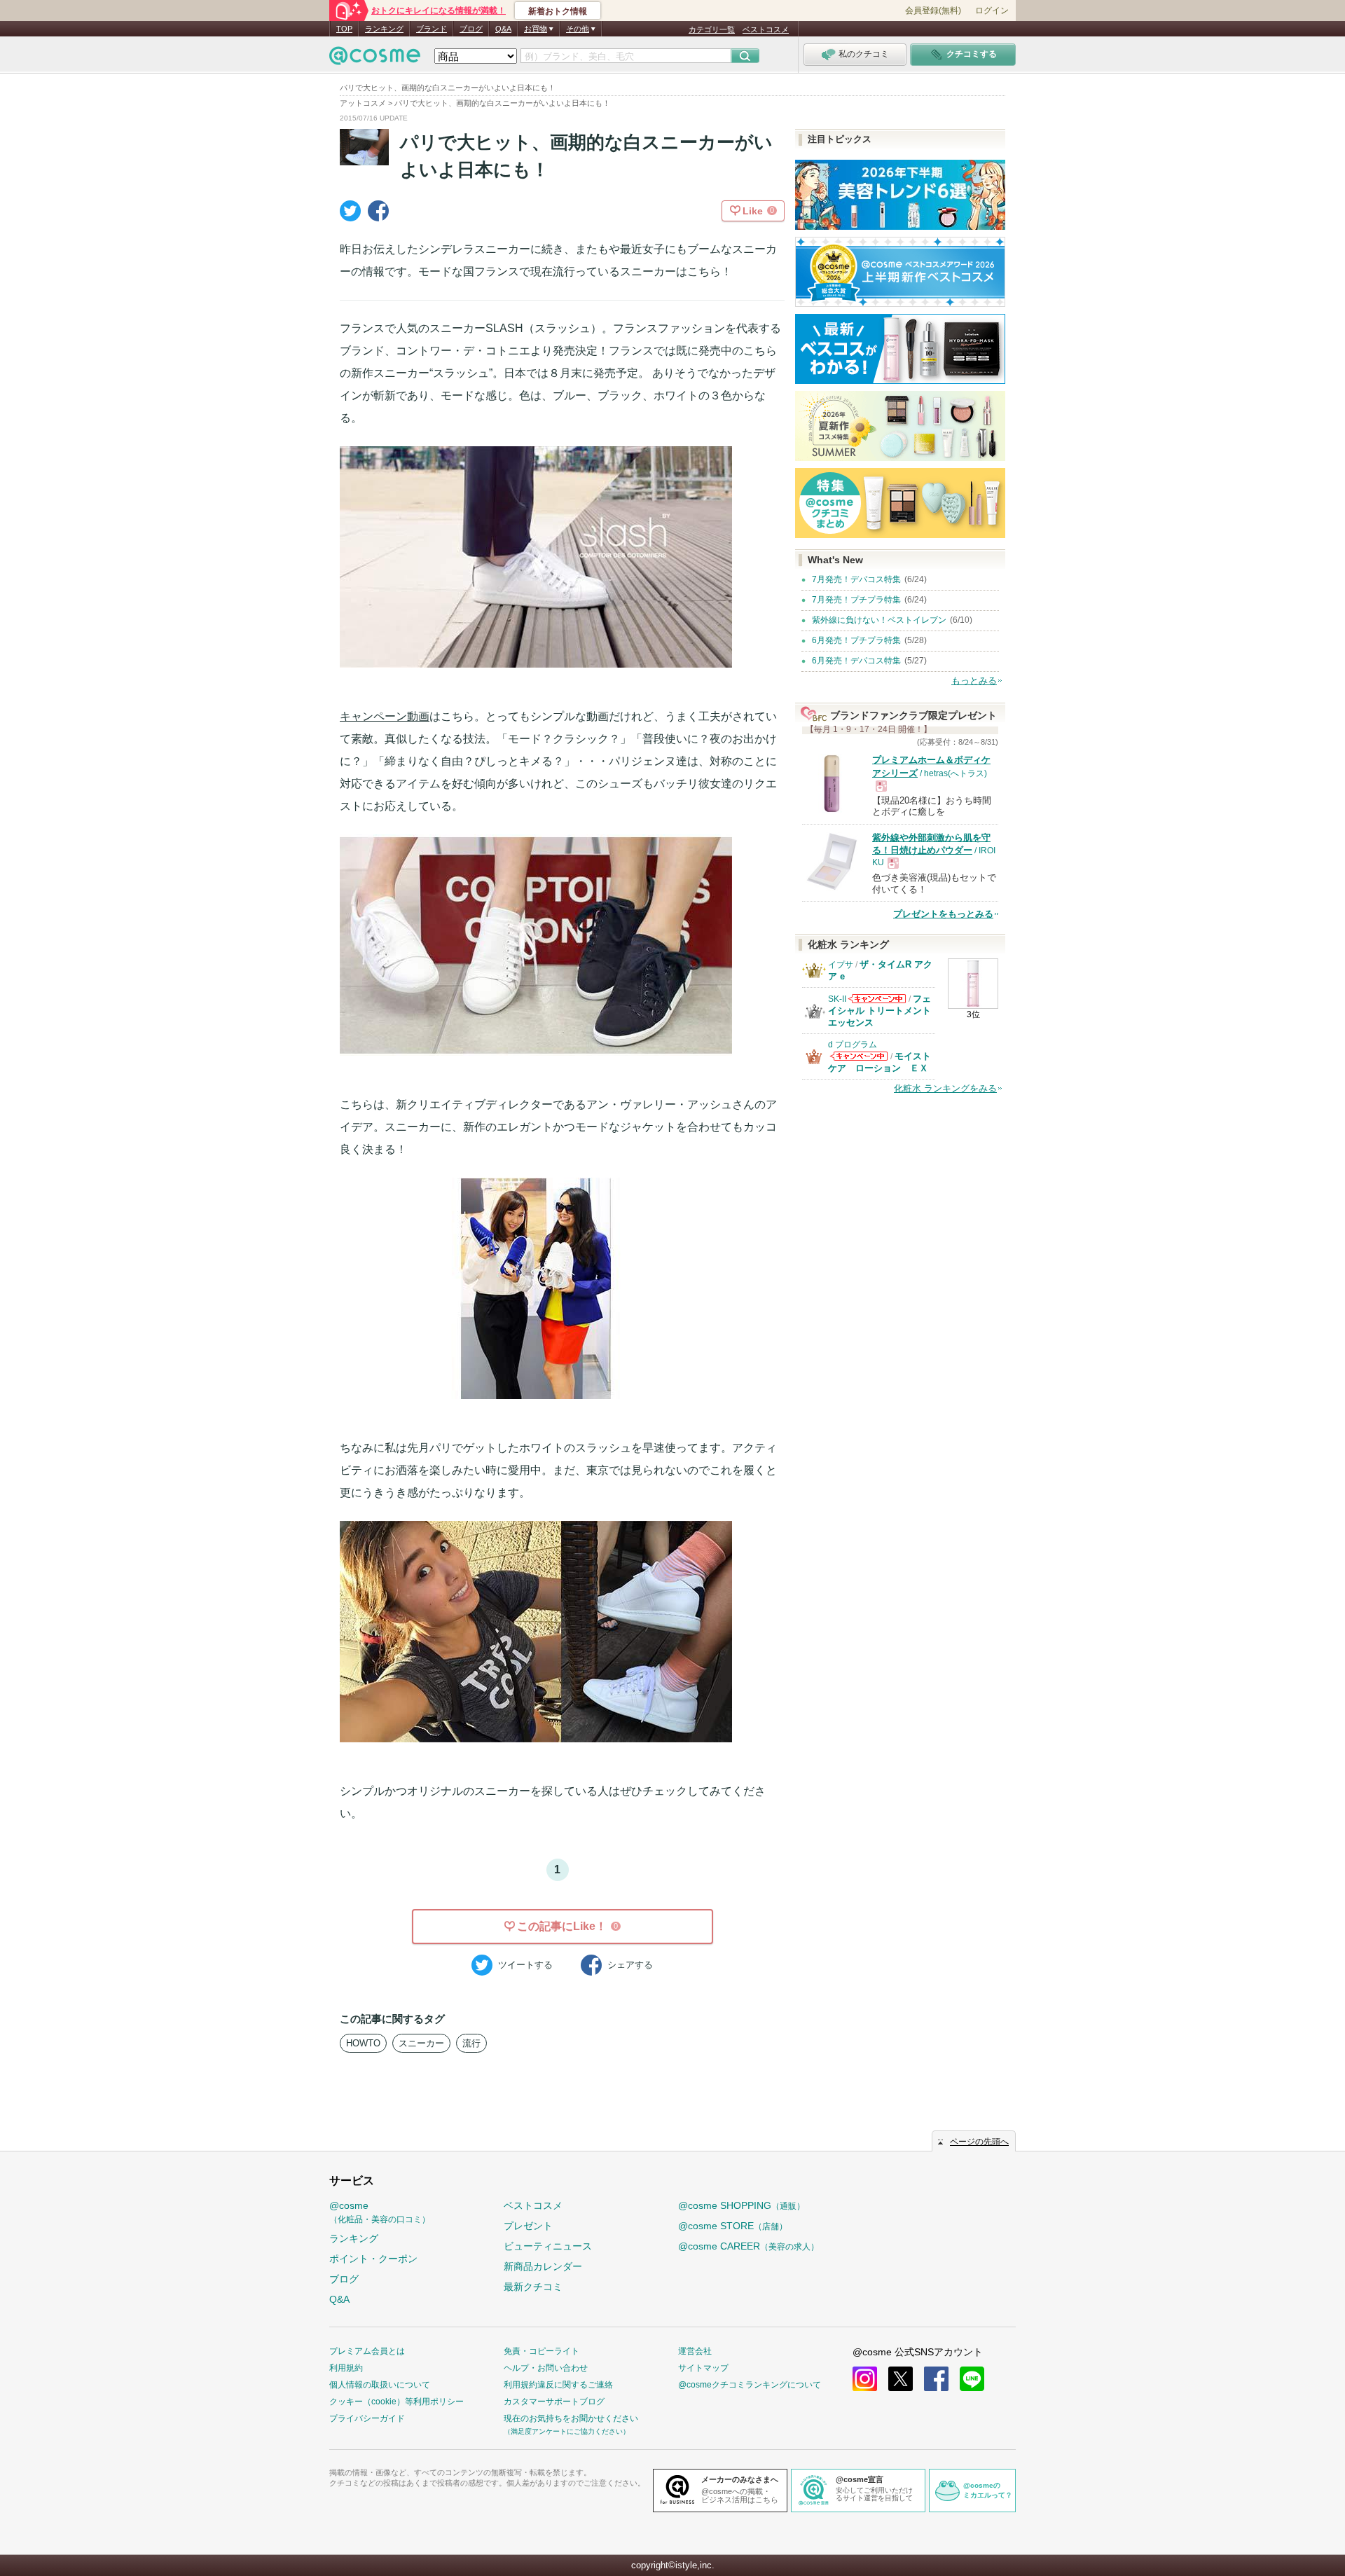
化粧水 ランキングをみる (945, 1088)
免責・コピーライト (542, 2351)
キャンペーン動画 (385, 716)
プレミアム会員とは (367, 2351)
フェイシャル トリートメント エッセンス (880, 1011)
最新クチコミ (533, 2287)
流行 (471, 2043)
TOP (344, 29)
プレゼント (528, 2226)
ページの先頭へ (979, 2142)
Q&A (503, 29)
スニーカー (421, 2043)
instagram (865, 2379)
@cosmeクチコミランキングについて (750, 2385)
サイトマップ (703, 2368)
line (972, 2379)
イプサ (841, 965)
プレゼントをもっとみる (943, 914)
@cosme (380, 2212)
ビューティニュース (548, 2246)
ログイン (992, 11)
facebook (936, 2379)
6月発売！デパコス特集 (856, 661)
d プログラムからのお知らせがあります (859, 1060)
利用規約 (346, 2368)
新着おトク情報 (558, 11)
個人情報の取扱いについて (380, 2385)
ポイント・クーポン (373, 2259)
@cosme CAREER (749, 2246)
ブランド (432, 29)
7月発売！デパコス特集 (856, 579)
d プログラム (853, 1045)
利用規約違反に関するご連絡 (558, 2385)
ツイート (525, 1965)
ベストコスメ (766, 29)
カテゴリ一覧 (712, 29)
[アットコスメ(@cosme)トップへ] (375, 59)
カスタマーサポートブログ (554, 2402)
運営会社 (695, 2351)
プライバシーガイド (367, 2418)
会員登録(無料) (933, 11)
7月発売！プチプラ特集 (856, 600)
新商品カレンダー (543, 2266)
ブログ (471, 29)
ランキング (384, 29)
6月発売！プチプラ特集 (856, 640)
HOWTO (363, 2043)
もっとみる (974, 681)
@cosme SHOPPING (742, 2205)
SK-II (837, 999)
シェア (630, 1965)
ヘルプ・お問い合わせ (546, 2368)
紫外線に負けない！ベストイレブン (879, 620)
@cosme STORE (733, 2226)
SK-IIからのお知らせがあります (877, 1003)
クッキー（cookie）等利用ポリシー (396, 2402)
